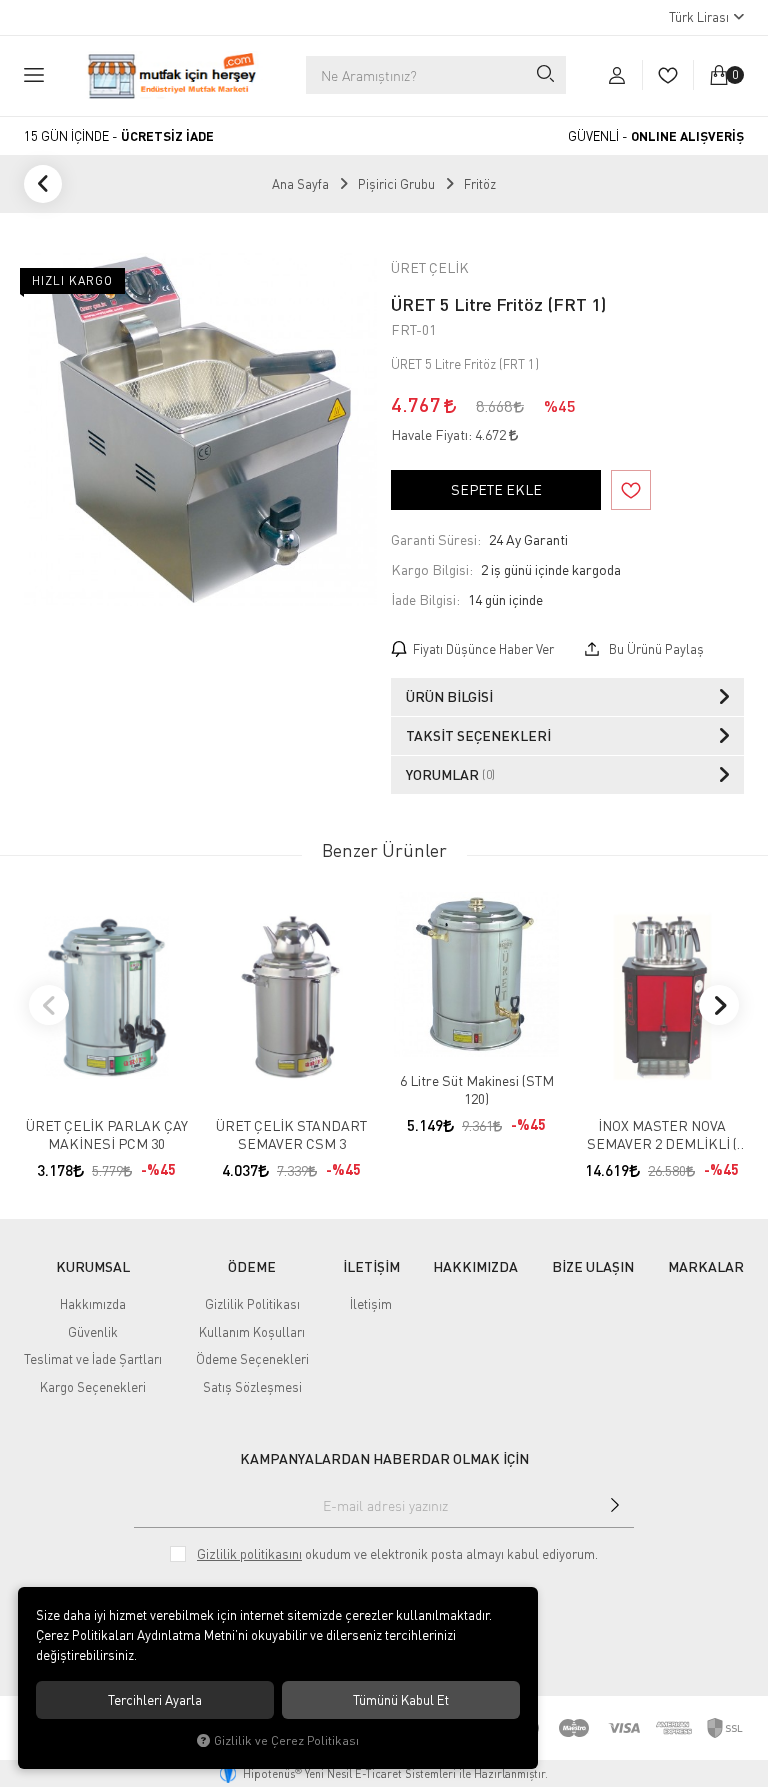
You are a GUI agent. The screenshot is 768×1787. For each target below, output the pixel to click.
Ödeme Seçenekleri (252, 1359)
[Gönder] (615, 1505)
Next (719, 1005)
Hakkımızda (93, 1304)
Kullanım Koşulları (252, 1332)
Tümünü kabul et (401, 1700)
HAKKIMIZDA (475, 1267)
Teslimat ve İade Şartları (93, 1359)
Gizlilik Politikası (252, 1304)
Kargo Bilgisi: (432, 569)
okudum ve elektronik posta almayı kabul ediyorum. (397, 1554)
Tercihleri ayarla (155, 1700)
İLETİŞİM (371, 1267)
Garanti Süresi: (436, 539)
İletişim (371, 1304)
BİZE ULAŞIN (593, 1267)
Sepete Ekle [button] (496, 489)
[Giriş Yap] (617, 75)
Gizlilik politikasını (249, 1554)
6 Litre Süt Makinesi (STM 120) (477, 1089)
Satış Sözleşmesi (252, 1387)
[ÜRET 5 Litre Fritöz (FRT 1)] (200, 429)
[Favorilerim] (667, 75)
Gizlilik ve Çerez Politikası (286, 1740)
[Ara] (544, 75)
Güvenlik (93, 1332)
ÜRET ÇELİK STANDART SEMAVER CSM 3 (291, 1134)
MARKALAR (706, 1267)
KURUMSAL (93, 1267)
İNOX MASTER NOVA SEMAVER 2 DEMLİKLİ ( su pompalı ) (662, 1135)
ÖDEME (252, 1267)
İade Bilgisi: (425, 599)
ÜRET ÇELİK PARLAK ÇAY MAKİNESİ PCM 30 (107, 1134)
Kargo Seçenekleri (93, 1387)
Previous (49, 1005)
